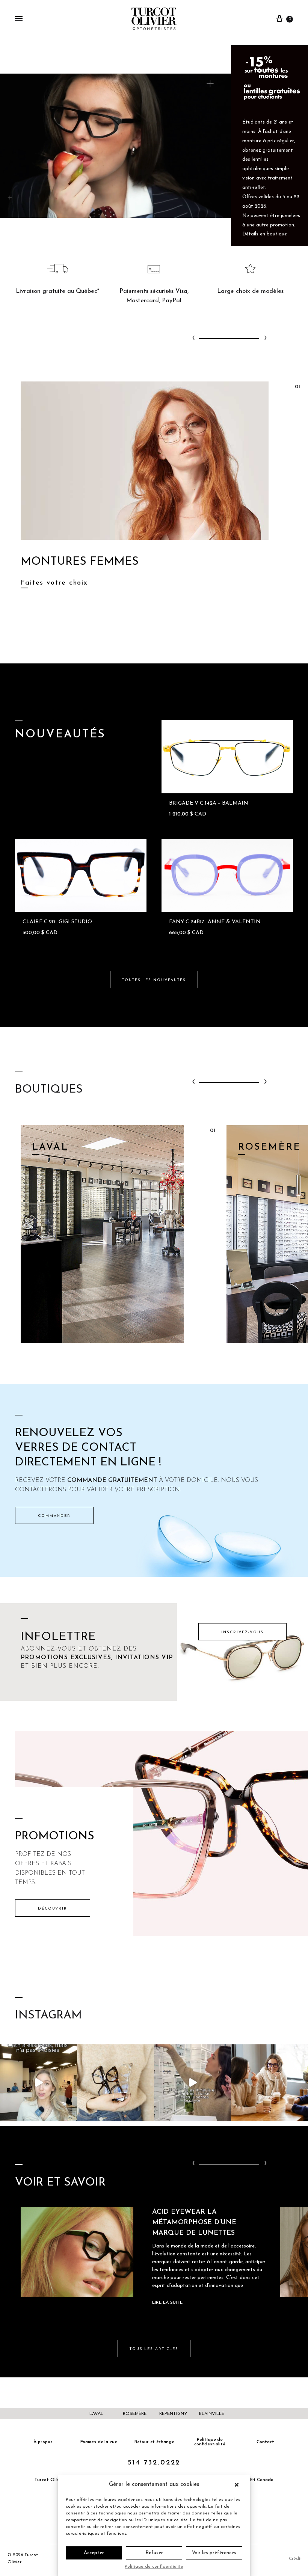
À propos (43, 2442)
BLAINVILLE (212, 2414)
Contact (265, 2442)
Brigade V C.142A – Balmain (209, 803)
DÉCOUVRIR (53, 1909)
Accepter (94, 2553)
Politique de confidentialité (154, 2567)
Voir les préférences (214, 2553)
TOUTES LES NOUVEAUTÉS (154, 980)
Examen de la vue (99, 2442)
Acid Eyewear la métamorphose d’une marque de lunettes (194, 2223)
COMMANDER (54, 1516)
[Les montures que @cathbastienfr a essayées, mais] (38, 2083)
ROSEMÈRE (135, 2414)
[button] (239, 2485)
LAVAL (96, 2414)
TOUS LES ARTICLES (154, 2349)
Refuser (154, 2553)
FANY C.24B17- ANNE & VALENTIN (215, 922)
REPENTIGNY (173, 2414)
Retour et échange (154, 2442)
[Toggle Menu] (19, 19)
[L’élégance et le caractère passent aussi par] (269, 2083)
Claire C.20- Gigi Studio (57, 922)
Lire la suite (167, 2303)
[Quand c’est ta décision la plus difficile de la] (192, 2083)
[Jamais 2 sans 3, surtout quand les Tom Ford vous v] (115, 2083)
